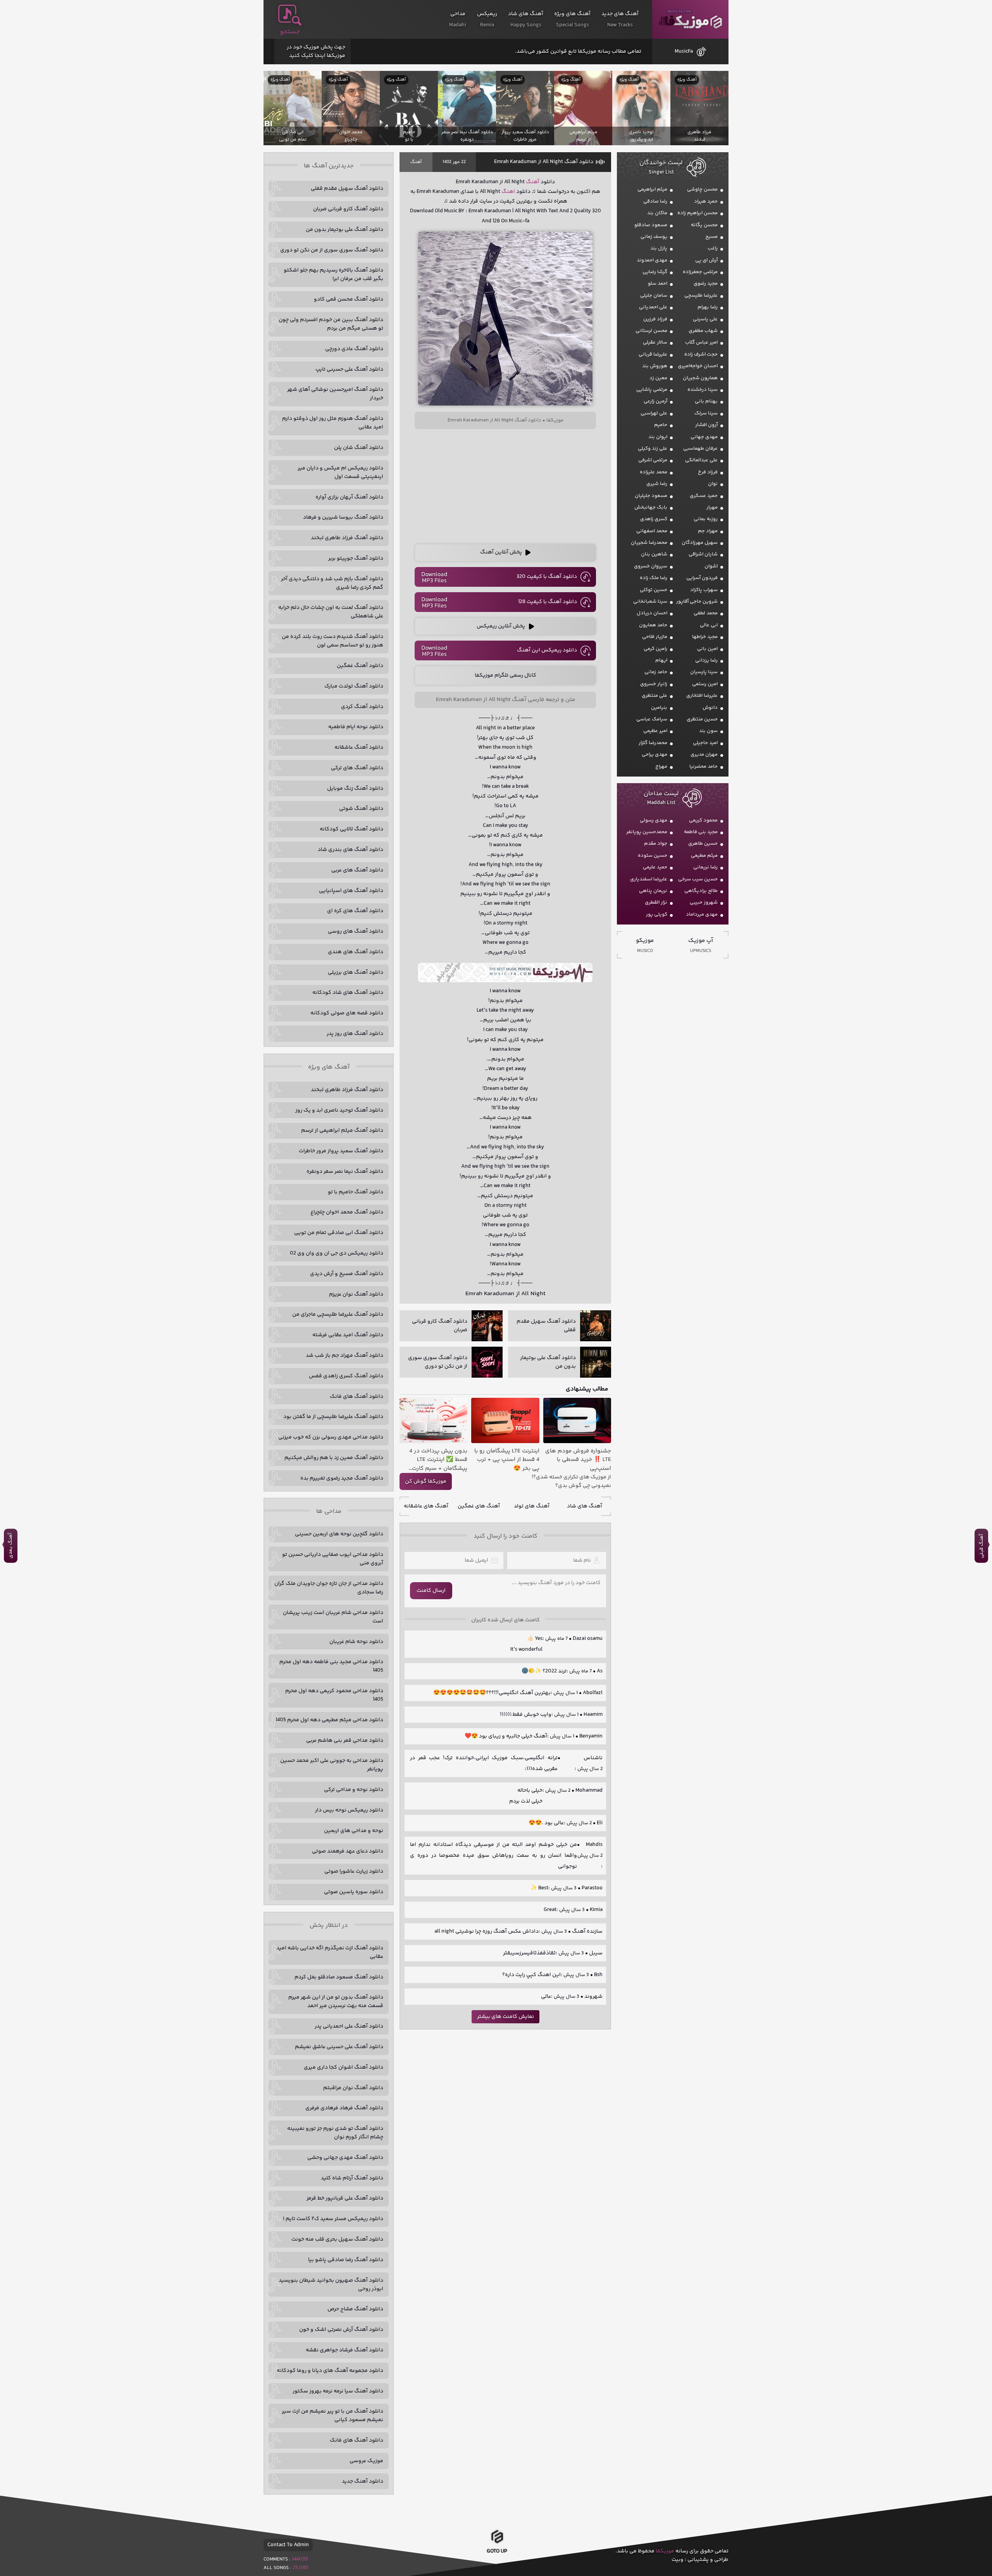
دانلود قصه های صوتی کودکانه (347, 1013)
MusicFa (684, 52)
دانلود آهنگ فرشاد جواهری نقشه (344, 2350)
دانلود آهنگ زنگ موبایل (355, 789)
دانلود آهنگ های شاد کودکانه (348, 993)
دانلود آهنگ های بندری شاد (350, 850)
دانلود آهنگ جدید (363, 2481)
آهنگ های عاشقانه (426, 1506)
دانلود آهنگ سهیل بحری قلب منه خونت (337, 2239)
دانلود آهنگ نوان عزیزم (356, 1294)
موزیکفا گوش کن (426, 1481)
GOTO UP (497, 2551)
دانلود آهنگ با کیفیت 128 (548, 602)
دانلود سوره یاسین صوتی (354, 1892)
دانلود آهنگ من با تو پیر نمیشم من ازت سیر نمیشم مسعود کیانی (332, 2416)
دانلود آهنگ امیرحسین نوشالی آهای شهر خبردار (335, 394)
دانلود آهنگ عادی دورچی (354, 349)
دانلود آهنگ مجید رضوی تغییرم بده (342, 1478)
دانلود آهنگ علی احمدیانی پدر (349, 2026)
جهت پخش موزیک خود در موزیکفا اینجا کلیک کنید (316, 52)
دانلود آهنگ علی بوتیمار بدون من (344, 230)
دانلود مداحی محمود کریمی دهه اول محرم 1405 (334, 1695)
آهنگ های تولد (532, 1506)
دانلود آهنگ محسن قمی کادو (349, 299)
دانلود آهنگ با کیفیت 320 (547, 577)
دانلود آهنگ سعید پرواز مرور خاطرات (341, 1151)
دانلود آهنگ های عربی (357, 870)
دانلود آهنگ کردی (362, 707)
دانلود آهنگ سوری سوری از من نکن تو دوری (332, 250)
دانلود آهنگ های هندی (356, 952)
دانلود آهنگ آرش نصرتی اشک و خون (341, 2330)
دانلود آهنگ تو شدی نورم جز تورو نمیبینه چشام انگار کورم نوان (335, 2133)
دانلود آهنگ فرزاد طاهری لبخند (347, 538)
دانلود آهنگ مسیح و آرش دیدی (347, 1274)
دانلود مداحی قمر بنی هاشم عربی (345, 1741)
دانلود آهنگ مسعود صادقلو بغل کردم (339, 1977)
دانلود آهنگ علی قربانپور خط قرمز (345, 2198)
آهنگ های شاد (585, 1506)
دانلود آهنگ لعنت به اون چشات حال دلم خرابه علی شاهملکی (331, 612)
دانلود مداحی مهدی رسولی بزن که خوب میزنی (331, 1437)
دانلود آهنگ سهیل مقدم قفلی (347, 189)
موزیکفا (690, 20)
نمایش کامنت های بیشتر (505, 2017)
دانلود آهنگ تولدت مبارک (354, 686)
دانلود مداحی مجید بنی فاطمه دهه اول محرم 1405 (331, 1666)
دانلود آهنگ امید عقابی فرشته (348, 1335)
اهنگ (508, 192)
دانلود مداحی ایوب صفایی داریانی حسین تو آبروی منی (333, 1559)
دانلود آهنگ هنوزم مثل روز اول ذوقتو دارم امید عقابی (333, 423)
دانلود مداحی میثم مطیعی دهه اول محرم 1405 (329, 1720)
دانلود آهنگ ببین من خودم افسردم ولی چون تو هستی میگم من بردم (331, 324)
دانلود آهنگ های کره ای (355, 911)
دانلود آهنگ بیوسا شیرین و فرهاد (343, 517)
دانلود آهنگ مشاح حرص (355, 2309)
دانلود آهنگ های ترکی (357, 768)
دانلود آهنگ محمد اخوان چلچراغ (347, 1212)
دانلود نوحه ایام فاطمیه (356, 727)
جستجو (290, 32)
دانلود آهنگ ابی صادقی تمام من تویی (339, 1233)
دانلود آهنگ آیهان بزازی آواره (349, 497)
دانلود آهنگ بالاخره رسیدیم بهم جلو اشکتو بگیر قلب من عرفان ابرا (333, 275)
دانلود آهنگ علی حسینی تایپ (349, 369)
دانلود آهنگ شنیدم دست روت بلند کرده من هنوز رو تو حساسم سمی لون (332, 641)
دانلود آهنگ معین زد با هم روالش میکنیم (334, 1458)
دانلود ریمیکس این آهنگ (547, 650)
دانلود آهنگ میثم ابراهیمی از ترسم (342, 1131)
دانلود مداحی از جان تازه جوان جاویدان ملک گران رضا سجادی (329, 1588)
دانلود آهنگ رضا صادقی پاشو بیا (346, 2260)
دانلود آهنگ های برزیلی (356, 973)
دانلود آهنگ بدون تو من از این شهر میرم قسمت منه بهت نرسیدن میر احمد (336, 2002)
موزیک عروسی (366, 2461)
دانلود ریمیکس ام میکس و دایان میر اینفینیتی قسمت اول (340, 473)
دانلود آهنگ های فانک (356, 1397)
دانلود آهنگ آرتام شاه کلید (352, 2178)
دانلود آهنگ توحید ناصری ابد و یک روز (339, 1110)
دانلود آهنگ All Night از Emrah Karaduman (544, 162)
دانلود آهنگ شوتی (361, 809)
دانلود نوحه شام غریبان (356, 1642)
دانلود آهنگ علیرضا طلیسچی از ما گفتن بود (333, 1417)
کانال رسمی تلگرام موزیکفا (505, 675)
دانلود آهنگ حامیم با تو (356, 1192)
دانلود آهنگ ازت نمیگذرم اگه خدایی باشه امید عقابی (330, 1952)
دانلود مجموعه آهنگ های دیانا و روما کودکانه (330, 2371)
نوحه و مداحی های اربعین (354, 1831)
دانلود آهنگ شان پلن (359, 448)
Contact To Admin (288, 2545)
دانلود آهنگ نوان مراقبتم (353, 2088)
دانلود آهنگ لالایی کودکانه (351, 829)
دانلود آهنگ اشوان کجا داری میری (344, 2067)
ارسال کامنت (431, 1591)
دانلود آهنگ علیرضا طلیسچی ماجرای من (338, 1315)
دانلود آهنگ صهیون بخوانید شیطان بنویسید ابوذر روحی (331, 2285)
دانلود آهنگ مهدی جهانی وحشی (345, 2158)
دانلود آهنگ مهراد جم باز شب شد (344, 1356)
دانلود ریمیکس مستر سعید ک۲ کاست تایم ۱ (333, 2219)
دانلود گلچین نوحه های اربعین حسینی (339, 1534)
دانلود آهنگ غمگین (360, 666)
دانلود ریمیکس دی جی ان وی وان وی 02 (337, 1253)
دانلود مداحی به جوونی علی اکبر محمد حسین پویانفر (332, 1765)
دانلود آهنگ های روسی (356, 931)
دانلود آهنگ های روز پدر (355, 1034)
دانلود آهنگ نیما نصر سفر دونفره (345, 1172)
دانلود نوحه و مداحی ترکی (354, 1790)
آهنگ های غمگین (479, 1506)
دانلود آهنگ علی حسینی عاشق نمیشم (339, 2047)
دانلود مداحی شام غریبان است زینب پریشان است (333, 1617)
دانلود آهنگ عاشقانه (359, 748)
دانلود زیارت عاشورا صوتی (354, 1871)
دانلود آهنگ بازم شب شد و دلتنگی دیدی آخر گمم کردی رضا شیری (332, 583)
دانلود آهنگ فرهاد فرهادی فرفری (344, 2108)
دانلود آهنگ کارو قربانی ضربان (348, 209)
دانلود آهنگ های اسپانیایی (351, 891)
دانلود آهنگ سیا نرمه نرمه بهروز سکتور (338, 2391)
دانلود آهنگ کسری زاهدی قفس (346, 1376)
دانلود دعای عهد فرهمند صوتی (348, 1851)
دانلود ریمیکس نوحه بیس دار (349, 1810)
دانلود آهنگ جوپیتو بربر (356, 559)
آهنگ (416, 162)
